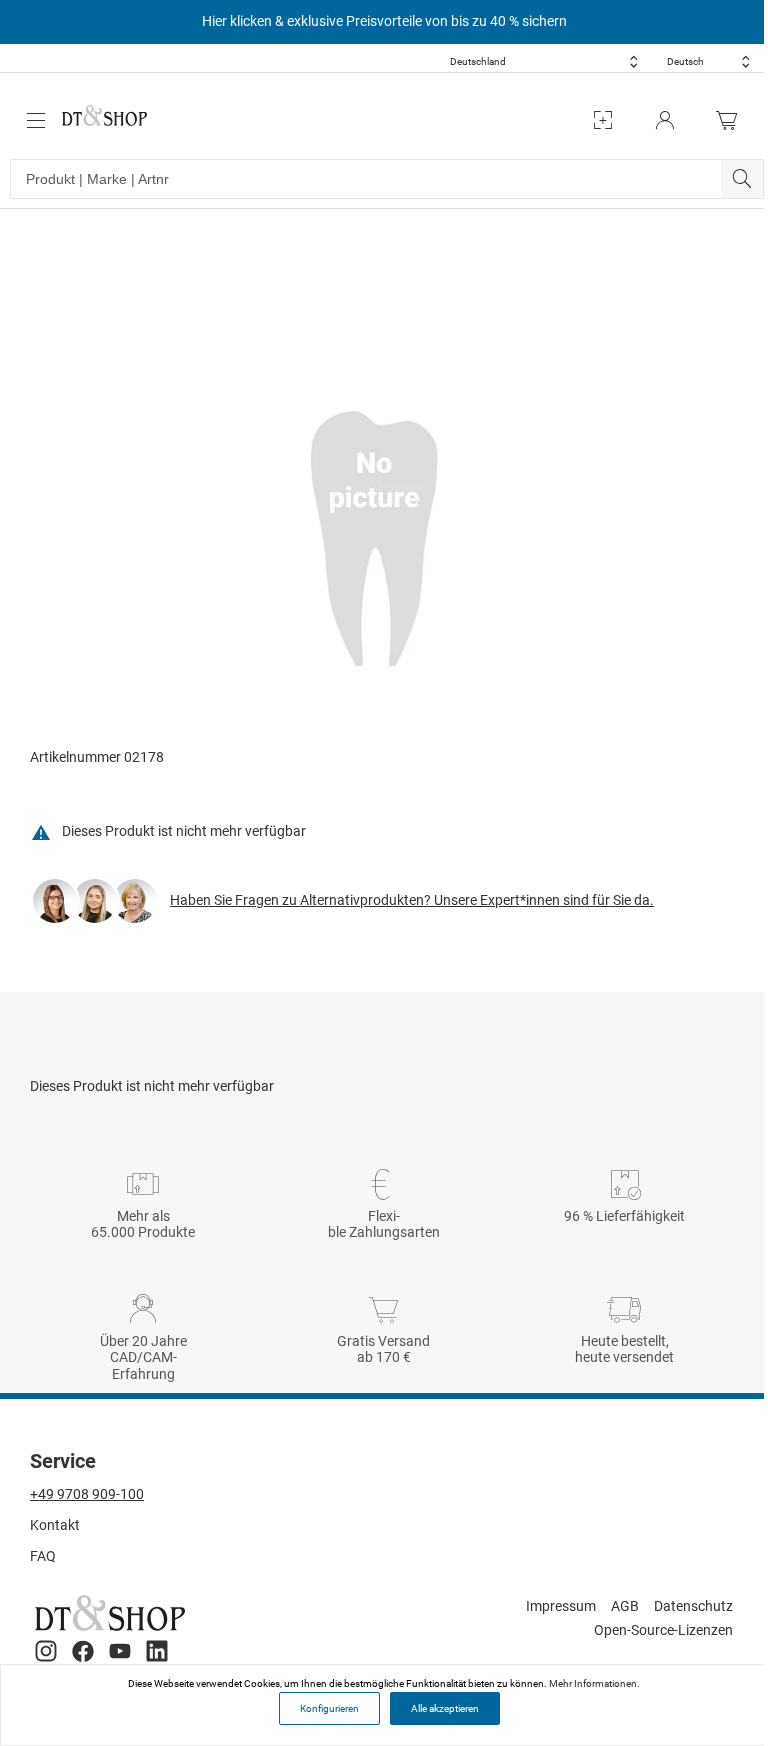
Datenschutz (693, 1606)
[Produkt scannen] (603, 120)
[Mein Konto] (665, 120)
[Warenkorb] (732, 120)
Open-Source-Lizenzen (663, 1630)
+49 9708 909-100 (87, 1494)
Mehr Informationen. (594, 1683)
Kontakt (55, 1525)
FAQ (43, 1556)
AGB (625, 1606)
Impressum (561, 1606)
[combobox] (544, 61)
